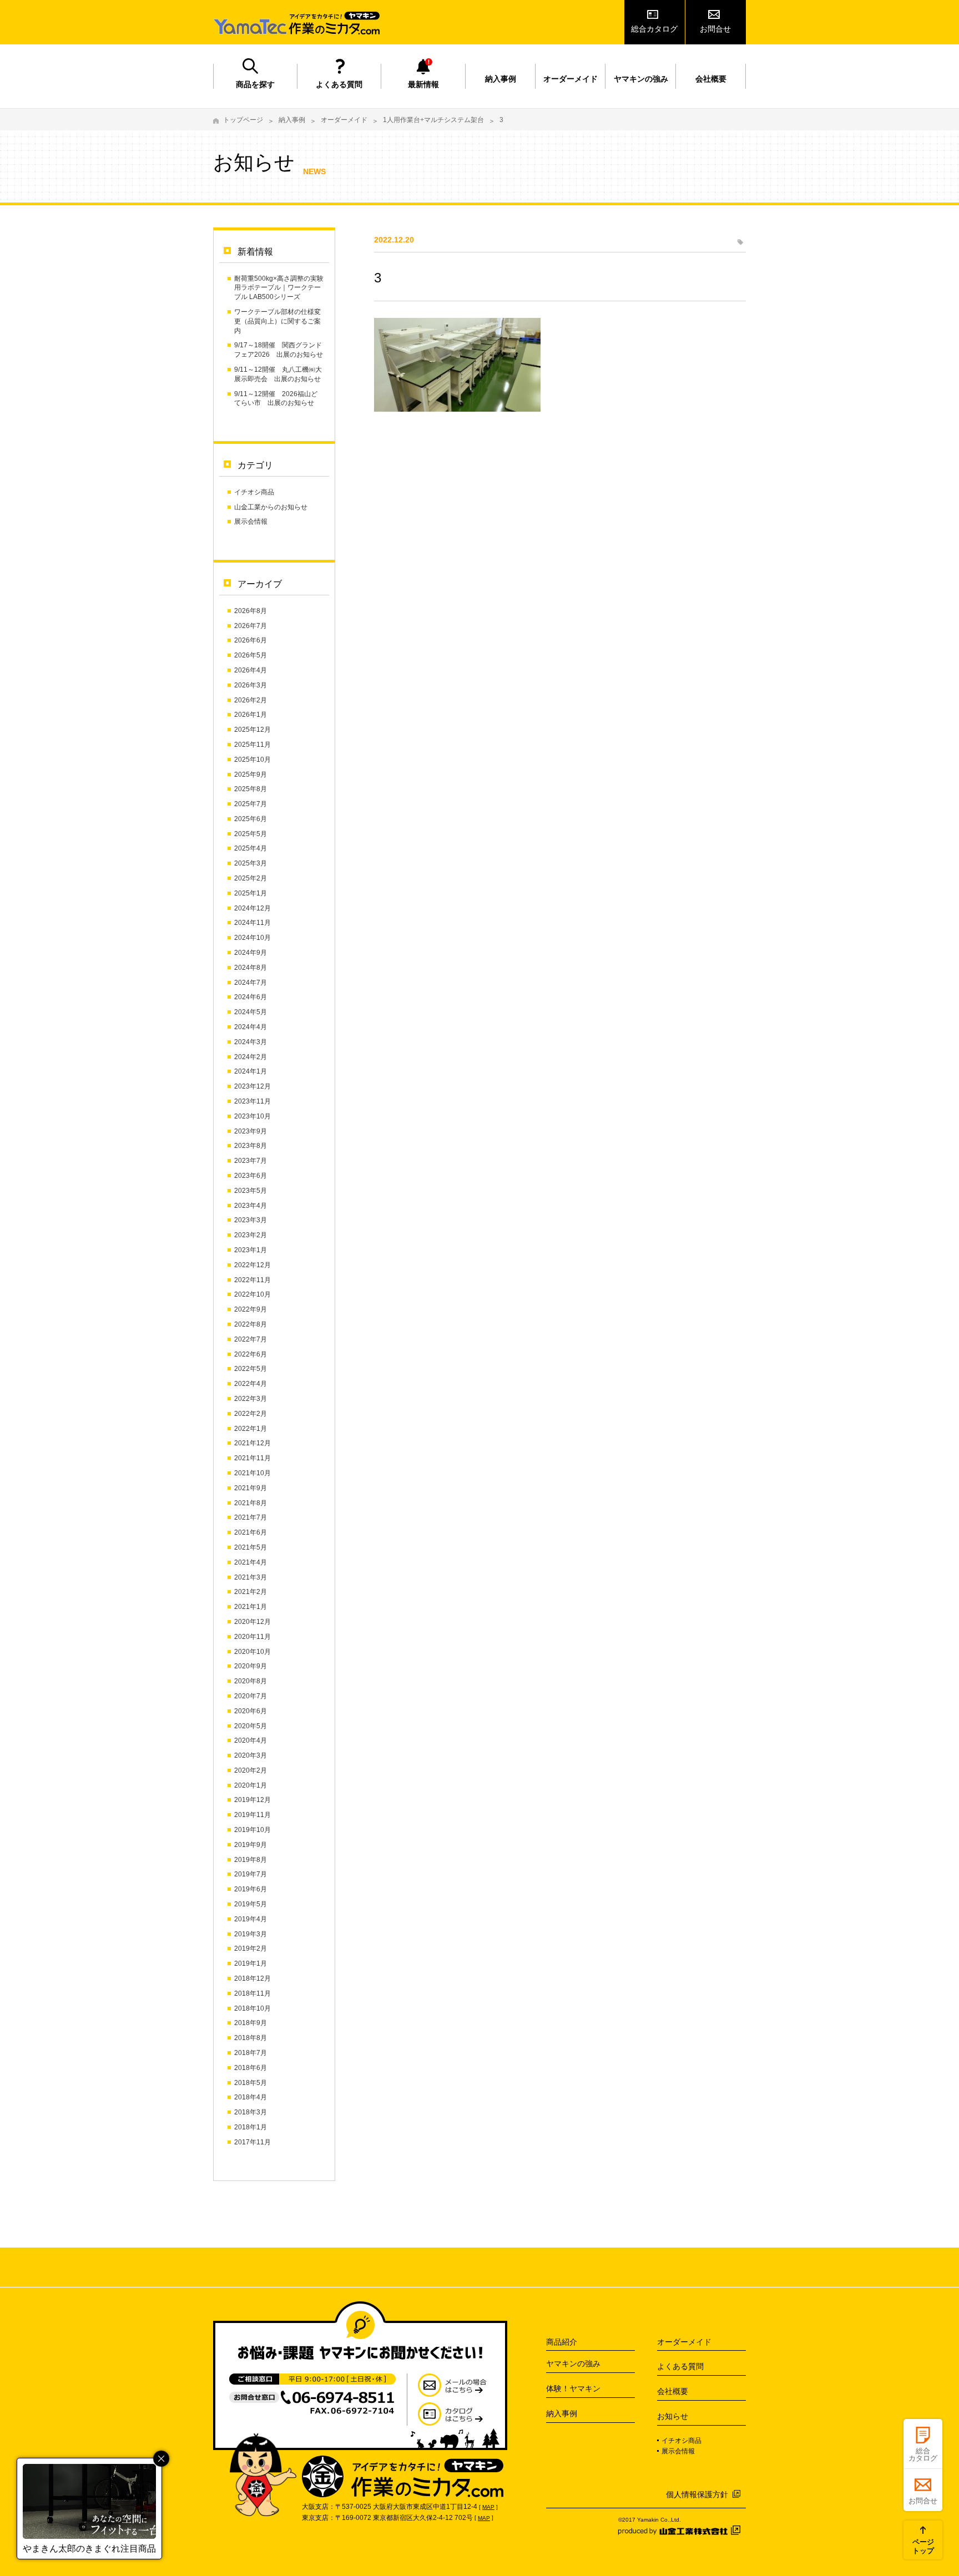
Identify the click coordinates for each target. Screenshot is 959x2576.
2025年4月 (251, 848)
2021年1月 (251, 1607)
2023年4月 (251, 1206)
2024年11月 (253, 923)
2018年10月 (253, 2008)
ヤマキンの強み (641, 79)
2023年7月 (251, 1161)
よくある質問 (339, 84)
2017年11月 (253, 2142)
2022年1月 (251, 1429)
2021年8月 (251, 1503)
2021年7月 (251, 1517)
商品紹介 (562, 2342)
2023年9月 (251, 1131)
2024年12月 (253, 908)
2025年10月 (253, 760)
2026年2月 (251, 700)
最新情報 (423, 84)
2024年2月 (251, 1057)
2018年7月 (251, 2053)
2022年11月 (253, 1280)
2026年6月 (251, 640)
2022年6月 (251, 1354)
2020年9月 (251, 1666)
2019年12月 (253, 1800)
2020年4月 (251, 1740)
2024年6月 (251, 997)
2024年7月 (251, 983)
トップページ (243, 120)
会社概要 (711, 79)
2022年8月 (251, 1324)
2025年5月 (251, 834)
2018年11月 (253, 1993)
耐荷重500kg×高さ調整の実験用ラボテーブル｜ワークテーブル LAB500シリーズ (279, 288)
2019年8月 (251, 1860)
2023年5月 (251, 1191)
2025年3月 (251, 863)
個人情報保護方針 (697, 2494)
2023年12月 (253, 1086)
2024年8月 (251, 968)
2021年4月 (251, 1562)
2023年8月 (251, 1146)
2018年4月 (251, 2097)
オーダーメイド (571, 79)
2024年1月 (251, 1071)
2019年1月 (251, 1963)
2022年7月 (251, 1339)
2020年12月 (253, 1622)
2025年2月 (251, 878)
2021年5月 (251, 1547)
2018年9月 (251, 2023)
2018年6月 (251, 2068)
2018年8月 (251, 2038)
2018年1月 (251, 2127)
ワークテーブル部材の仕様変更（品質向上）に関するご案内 (277, 321)
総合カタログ (654, 29)
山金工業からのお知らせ (271, 507)
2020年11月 (253, 1637)
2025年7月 (251, 804)
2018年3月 (251, 2112)
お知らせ (673, 2416)
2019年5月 (251, 1904)
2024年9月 (251, 953)
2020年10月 (253, 1652)
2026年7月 (251, 626)
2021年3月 (251, 1577)
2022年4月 (251, 1384)
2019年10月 (253, 1830)
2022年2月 (251, 1414)
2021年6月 (251, 1532)
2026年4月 (251, 670)
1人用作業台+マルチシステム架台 (433, 120)
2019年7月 (251, 1874)
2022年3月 (251, 1399)
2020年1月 (251, 1785)
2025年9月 (251, 775)
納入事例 (501, 79)
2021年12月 (253, 1443)
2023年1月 (251, 1250)
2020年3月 (251, 1755)
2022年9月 (251, 1309)
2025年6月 (251, 819)
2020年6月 (251, 1711)
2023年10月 (253, 1116)
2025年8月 (251, 789)
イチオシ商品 (254, 492)
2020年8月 (251, 1681)
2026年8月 (251, 611)
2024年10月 (253, 938)
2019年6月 (251, 1889)
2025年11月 (253, 745)
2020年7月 (251, 1696)
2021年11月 (253, 1458)
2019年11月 (253, 1815)
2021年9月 (251, 1488)
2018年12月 (253, 1978)
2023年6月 (251, 1176)
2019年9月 (251, 1845)
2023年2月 (251, 1235)
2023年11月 (253, 1101)
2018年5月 (251, 2083)
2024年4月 (251, 1027)
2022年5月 (251, 1369)
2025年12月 (253, 730)
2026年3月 (251, 685)
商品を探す (255, 84)
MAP (488, 2507)
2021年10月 (253, 1473)
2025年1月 (251, 893)
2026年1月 (251, 715)
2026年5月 (251, 655)
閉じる (161, 2459)
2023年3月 (251, 1220)
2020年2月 (251, 1770)
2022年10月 (253, 1294)
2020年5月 (251, 1726)
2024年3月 (251, 1042)
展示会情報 (251, 522)
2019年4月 (251, 1919)
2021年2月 (251, 1592)
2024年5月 (251, 1012)
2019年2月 (251, 1949)
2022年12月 (253, 1265)
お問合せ (715, 29)
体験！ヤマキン (573, 2388)
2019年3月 (251, 1934)
